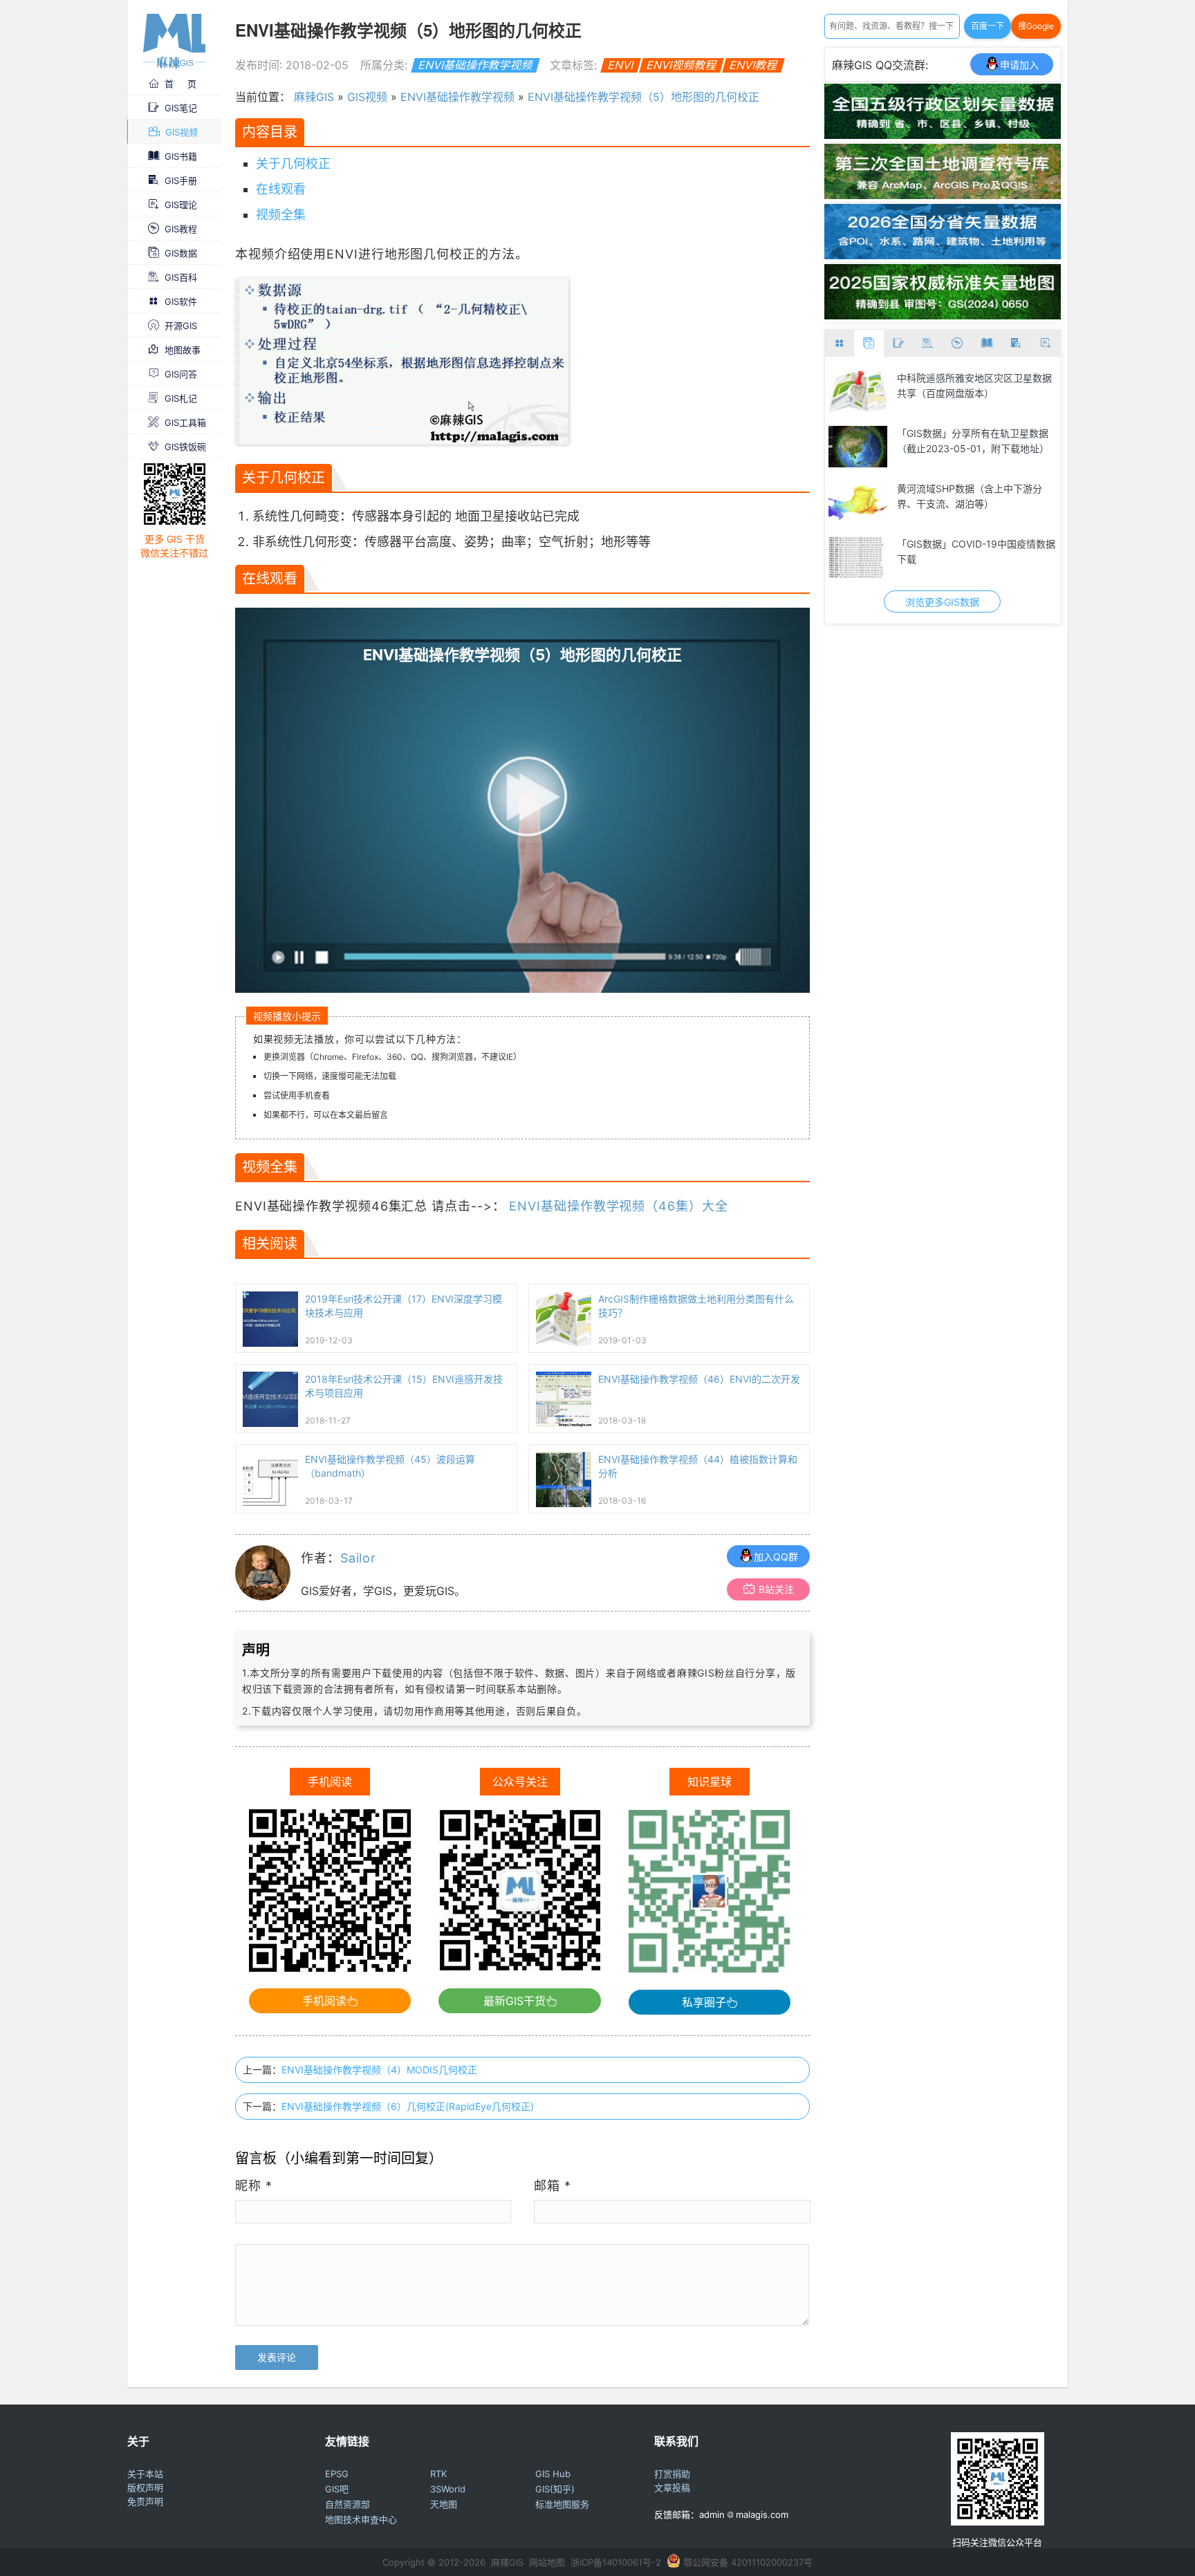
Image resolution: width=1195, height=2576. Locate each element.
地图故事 (183, 350)
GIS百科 (181, 277)
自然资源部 (348, 2504)
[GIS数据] (869, 343)
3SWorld (448, 2489)
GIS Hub (553, 2474)
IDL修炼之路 (924, 378)
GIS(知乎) (555, 2489)
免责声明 (145, 2501)
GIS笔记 (181, 108)
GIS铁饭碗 (185, 447)
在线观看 (281, 189)
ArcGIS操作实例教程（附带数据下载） (971, 551)
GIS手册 (181, 180)
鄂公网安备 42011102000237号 (748, 2562)
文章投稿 (672, 2488)
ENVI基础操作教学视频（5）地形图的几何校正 (643, 97)
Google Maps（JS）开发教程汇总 (971, 433)
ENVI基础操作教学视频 (475, 65)
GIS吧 (337, 2489)
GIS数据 (181, 253)
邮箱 (553, 2186)
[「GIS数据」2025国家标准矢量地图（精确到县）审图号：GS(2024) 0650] (943, 315)
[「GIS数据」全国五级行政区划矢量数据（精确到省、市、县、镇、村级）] (943, 135)
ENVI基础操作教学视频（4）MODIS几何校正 (379, 2070)
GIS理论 (181, 205)
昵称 (254, 2186)
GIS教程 (181, 229)
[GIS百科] (928, 343)
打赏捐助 (672, 2474)
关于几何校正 (293, 164)
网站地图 (547, 2562)
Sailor (358, 1558)
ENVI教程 (753, 65)
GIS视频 (182, 132)
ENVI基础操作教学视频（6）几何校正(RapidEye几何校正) (408, 2106)
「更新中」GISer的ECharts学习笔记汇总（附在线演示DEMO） (975, 496)
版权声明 (145, 2488)
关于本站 (145, 2474)
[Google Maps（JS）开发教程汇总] (858, 447)
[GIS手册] (1016, 343)
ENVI (620, 65)
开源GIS (181, 326)
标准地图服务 (562, 2504)
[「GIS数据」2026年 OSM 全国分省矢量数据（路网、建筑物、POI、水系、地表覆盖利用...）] (943, 255)
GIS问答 (181, 374)
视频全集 (281, 215)
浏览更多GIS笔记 (942, 602)
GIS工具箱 (185, 422)
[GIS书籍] (986, 343)
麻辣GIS (314, 97)
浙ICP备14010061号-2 (616, 2562)
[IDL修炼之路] (858, 391)
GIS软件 (181, 301)
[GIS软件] (840, 343)
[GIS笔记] (899, 343)
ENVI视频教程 (681, 65)
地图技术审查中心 (361, 2519)
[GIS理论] (1045, 343)
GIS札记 (181, 398)
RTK (438, 2474)
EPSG (337, 2474)
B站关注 (776, 1589)
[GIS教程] (957, 343)
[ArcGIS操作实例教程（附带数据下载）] (858, 557)
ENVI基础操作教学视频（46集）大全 (618, 1206)
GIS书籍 (181, 156)
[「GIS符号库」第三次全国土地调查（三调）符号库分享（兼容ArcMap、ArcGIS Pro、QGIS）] (943, 195)
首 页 (180, 84)
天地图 (444, 2504)
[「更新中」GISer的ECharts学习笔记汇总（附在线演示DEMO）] (858, 502)
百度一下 (988, 26)
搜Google (1036, 26)
